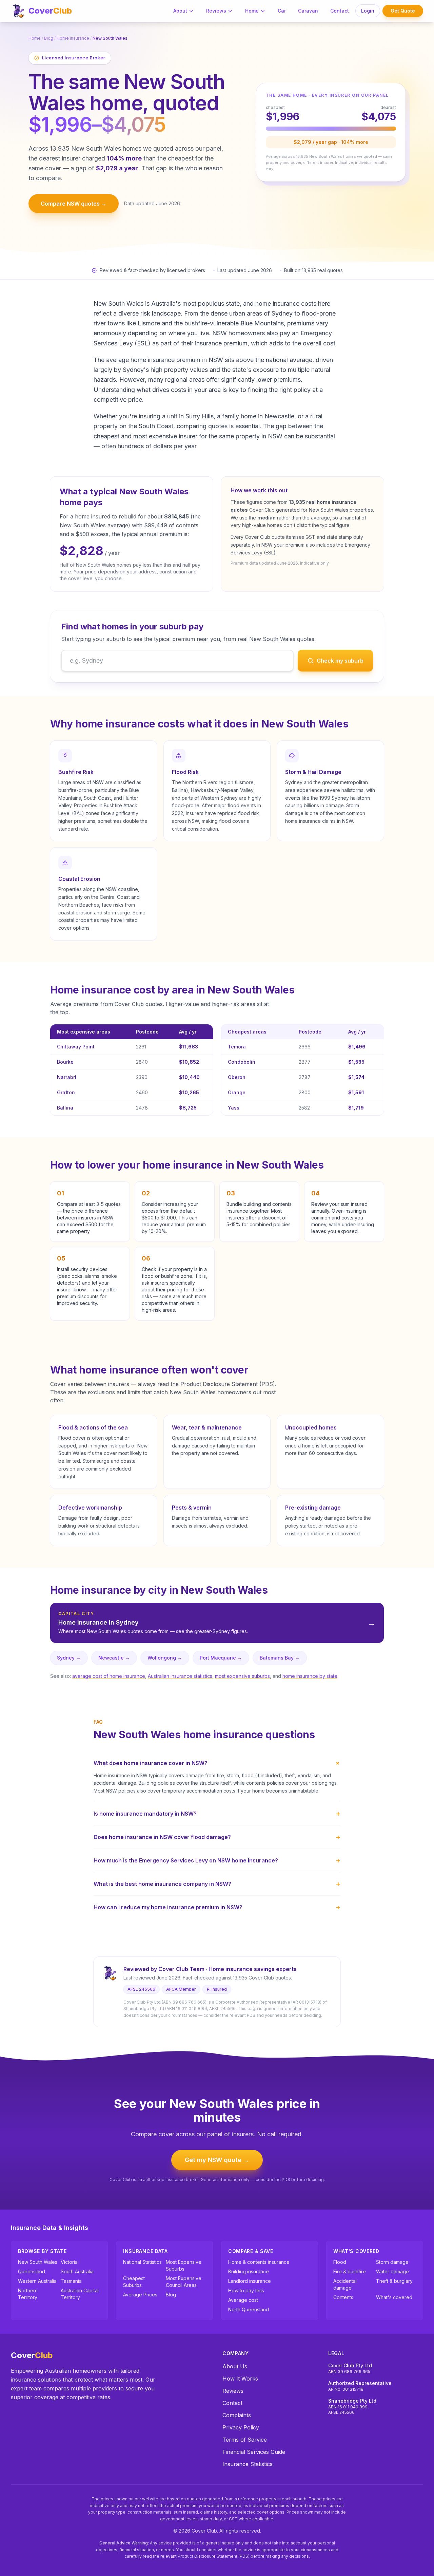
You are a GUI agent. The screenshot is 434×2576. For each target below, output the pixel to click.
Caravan (308, 11)
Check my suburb (340, 661)
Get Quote (403, 11)
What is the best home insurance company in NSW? (217, 1884)
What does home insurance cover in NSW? (217, 1763)
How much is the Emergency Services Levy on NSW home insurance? (217, 1860)
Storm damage (392, 2262)
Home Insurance (73, 38)
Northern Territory (28, 2294)
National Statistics (142, 2262)
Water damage (392, 2271)
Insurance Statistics (248, 2464)
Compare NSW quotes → (74, 204)
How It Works (240, 2379)
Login (368, 11)
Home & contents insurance (259, 2262)
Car (282, 11)
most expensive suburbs (242, 1676)
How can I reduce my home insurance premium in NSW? (217, 1907)
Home (252, 11)
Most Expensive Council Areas (184, 2282)
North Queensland (249, 2309)
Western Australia (37, 2281)
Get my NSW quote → (217, 2160)
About (180, 11)
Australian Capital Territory (80, 2294)
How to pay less (246, 2290)
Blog (49, 38)
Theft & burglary (394, 2281)
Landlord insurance (250, 2281)
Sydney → (69, 1658)
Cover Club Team (181, 1969)
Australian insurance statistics (180, 1676)
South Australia (77, 2271)
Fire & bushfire (350, 2271)
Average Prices (140, 2295)
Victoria (69, 2262)
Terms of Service (245, 2440)
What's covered (394, 2297)
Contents (343, 2297)
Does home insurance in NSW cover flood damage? (217, 1837)
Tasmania (71, 2281)
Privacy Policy (241, 2427)
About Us (235, 2366)
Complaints (237, 2415)
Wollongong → (165, 1658)
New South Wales (38, 2262)
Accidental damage (345, 2284)
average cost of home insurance (109, 1676)
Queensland (32, 2271)
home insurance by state (310, 1676)
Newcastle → (114, 1658)
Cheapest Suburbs (134, 2282)
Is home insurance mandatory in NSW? (217, 1814)
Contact (340, 11)
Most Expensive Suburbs (184, 2265)
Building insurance (249, 2271)
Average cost (243, 2300)
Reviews (216, 11)
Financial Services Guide (254, 2452)
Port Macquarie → (221, 1658)
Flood (340, 2262)
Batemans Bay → (280, 1658)
